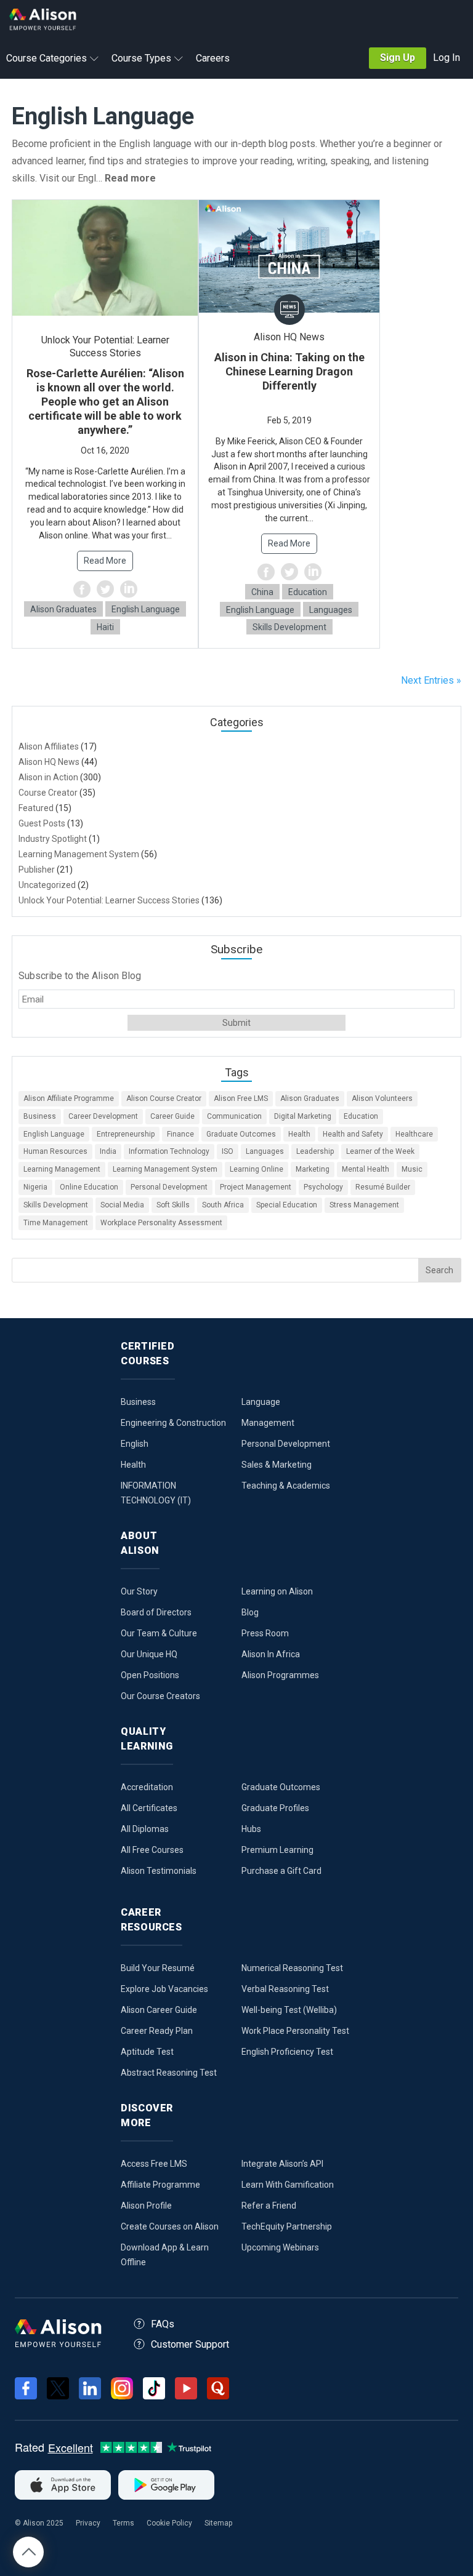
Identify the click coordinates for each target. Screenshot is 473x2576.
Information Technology (169, 1151)
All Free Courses (152, 1850)
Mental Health (366, 1169)
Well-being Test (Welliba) (289, 2010)
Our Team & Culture (159, 1633)
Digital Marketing (303, 1116)
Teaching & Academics (286, 1486)
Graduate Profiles (275, 1808)
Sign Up (398, 58)
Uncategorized (47, 885)
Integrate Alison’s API (282, 2164)
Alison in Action (48, 777)
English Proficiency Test (287, 2052)
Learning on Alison (277, 1591)
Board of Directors (156, 1612)
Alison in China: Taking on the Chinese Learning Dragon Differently (289, 371)
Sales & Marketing (277, 1465)
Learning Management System (79, 854)
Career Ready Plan (157, 2031)
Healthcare (414, 1134)
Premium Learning (277, 1850)
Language (261, 1402)
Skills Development (289, 627)
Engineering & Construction (173, 1423)
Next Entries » (431, 680)
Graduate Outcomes (241, 1134)
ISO (228, 1151)
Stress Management (364, 1205)
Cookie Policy (169, 2523)
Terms (123, 2523)
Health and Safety (353, 1134)
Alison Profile (146, 2206)
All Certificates (149, 1808)
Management (268, 1423)
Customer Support (190, 2344)
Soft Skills (173, 1205)
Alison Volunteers (382, 1098)
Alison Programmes (280, 1675)
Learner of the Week (380, 1151)
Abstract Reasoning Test (169, 2073)
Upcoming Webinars (280, 2247)
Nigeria (35, 1187)
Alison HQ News (49, 762)
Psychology (323, 1187)
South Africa (223, 1205)
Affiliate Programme (160, 2185)
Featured (36, 808)
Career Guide (172, 1116)
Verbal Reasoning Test (285, 1989)
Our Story (139, 1591)
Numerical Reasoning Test (292, 1968)
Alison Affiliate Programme (69, 1098)
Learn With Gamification (288, 2185)
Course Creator (48, 793)
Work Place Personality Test (295, 2031)
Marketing (313, 1169)
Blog (250, 1612)
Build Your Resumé (158, 1968)
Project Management (256, 1187)
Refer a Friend (269, 2206)
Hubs (251, 1829)
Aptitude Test (147, 2052)
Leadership (315, 1151)
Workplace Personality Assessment (161, 1223)
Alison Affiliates (49, 746)
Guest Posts (42, 823)
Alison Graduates (63, 609)
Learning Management (62, 1169)
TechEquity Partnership (287, 2226)
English (135, 1444)
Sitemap (218, 2523)
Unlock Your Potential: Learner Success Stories (109, 900)
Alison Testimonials (159, 1871)
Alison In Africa (271, 1654)
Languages (331, 610)
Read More (105, 561)
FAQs (163, 2324)
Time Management (56, 1223)
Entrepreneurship (126, 1134)
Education (308, 592)
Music (412, 1169)
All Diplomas (145, 1829)
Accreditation (147, 1787)
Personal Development (169, 1187)
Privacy (88, 2523)
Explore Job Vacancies (164, 1989)
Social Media (122, 1205)
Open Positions (150, 1675)
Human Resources (55, 1151)
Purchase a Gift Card (281, 1871)
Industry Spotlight (53, 839)
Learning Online (257, 1169)
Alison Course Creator (164, 1098)
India (108, 1151)
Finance (180, 1134)
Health (299, 1134)
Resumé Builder (383, 1187)
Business (40, 1116)
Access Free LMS (154, 2164)
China (262, 592)
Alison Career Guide (159, 2010)
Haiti (105, 627)
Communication (234, 1116)
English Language (146, 609)
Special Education (287, 1205)
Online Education (89, 1187)
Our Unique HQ (149, 1654)
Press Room (265, 1633)
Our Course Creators (160, 1696)
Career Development (103, 1116)
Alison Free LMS (241, 1098)
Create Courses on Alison (170, 2226)
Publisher (37, 870)
